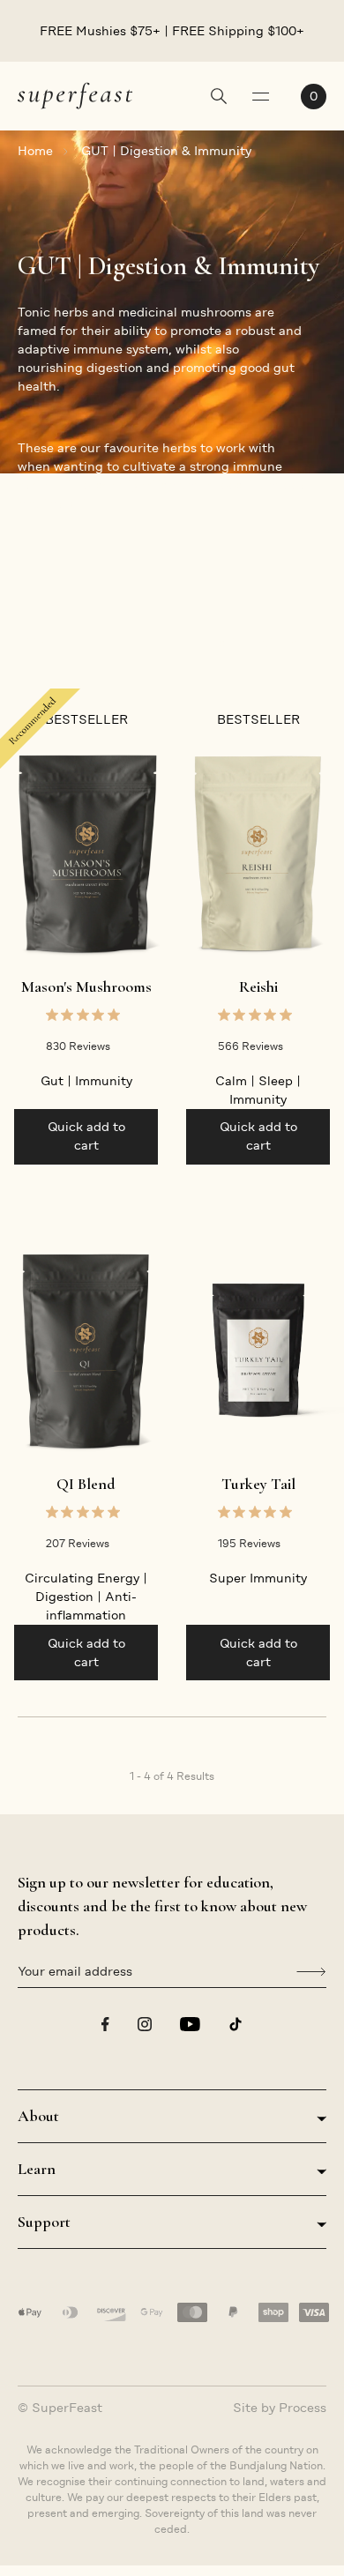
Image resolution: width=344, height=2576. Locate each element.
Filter (34, 643)
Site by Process (280, 2408)
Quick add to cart (86, 1136)
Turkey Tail (258, 1484)
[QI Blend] (86, 1351)
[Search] (219, 98)
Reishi (258, 986)
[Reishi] (258, 853)
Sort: (227, 643)
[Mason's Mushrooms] (86, 853)
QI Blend (86, 1484)
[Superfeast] (75, 95)
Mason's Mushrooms (86, 986)
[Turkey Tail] (258, 1351)
